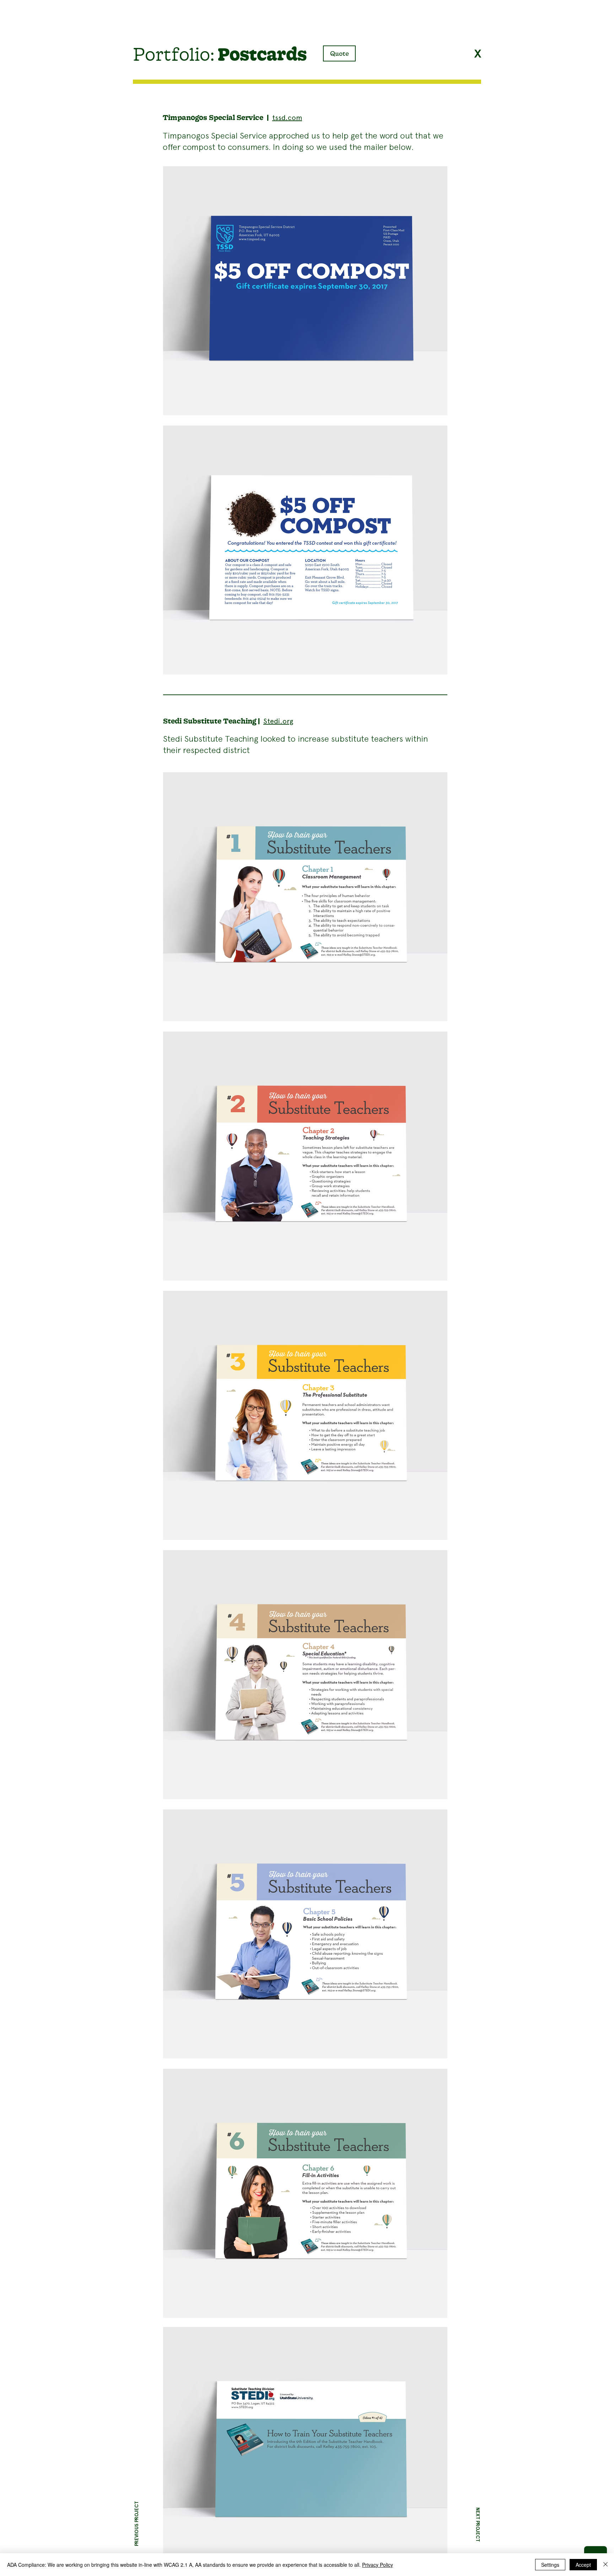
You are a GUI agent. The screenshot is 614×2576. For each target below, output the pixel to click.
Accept (583, 2565)
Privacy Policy (378, 2565)
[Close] (605, 2565)
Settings (550, 2565)
